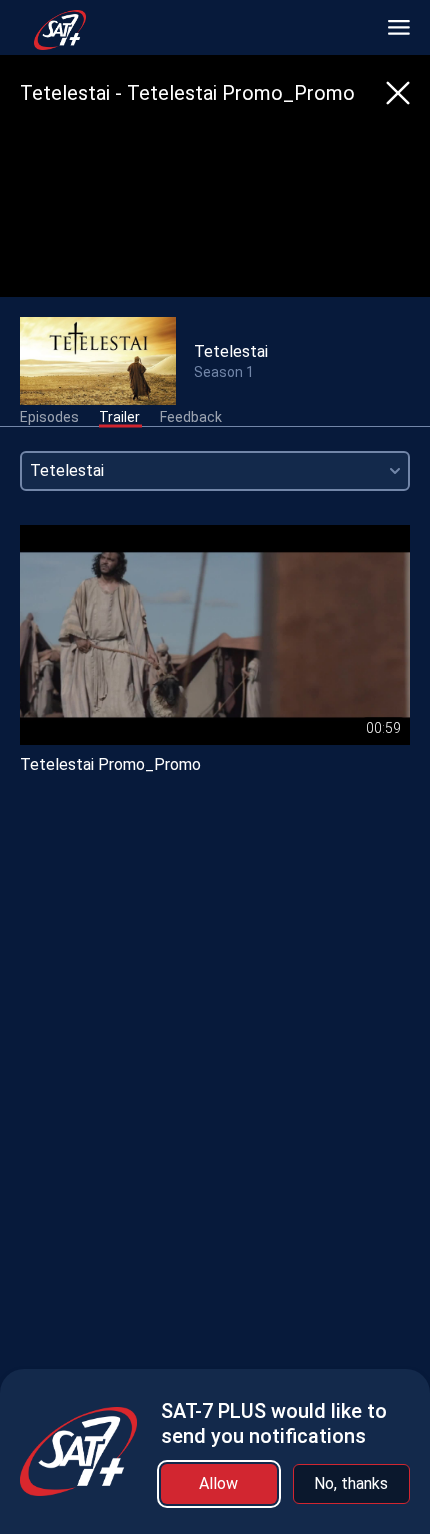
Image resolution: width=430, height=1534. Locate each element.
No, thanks (351, 1483)
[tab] (49, 418)
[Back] (398, 93)
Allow (218, 1483)
